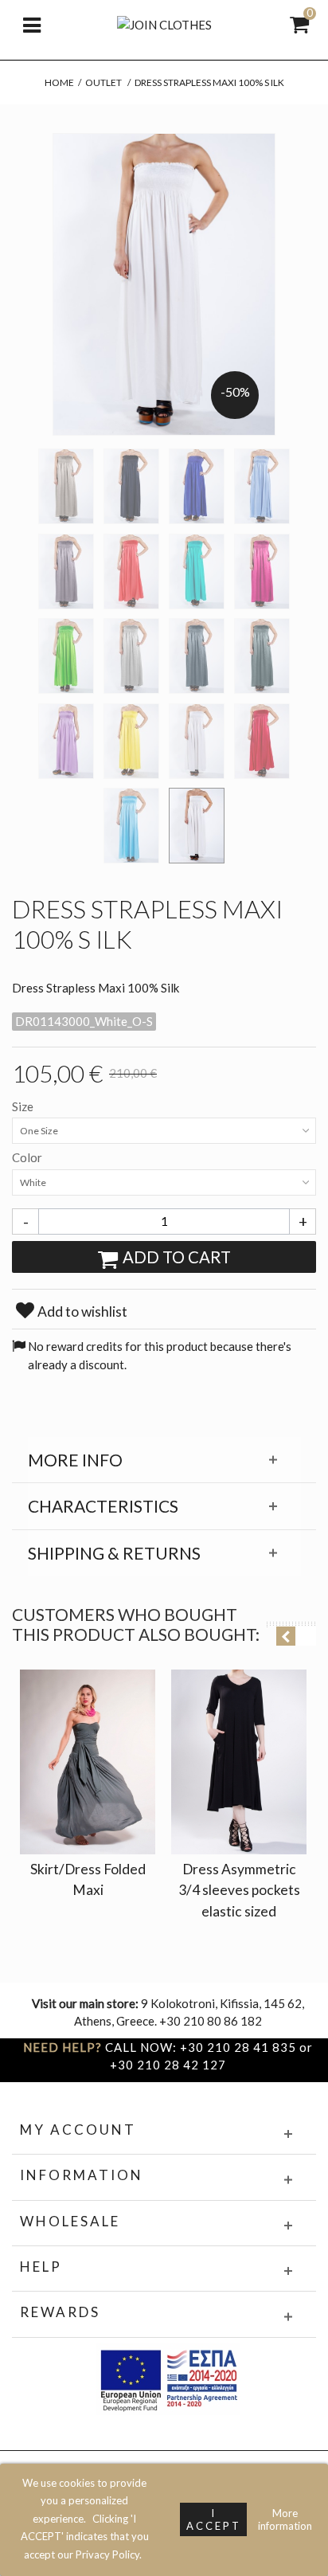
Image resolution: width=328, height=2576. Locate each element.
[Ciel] (262, 486)
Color (28, 1157)
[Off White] (197, 741)
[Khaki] (262, 656)
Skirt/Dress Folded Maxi (88, 1879)
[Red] (262, 741)
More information (285, 2519)
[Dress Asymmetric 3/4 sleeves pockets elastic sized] (239, 1762)
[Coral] (131, 572)
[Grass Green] (66, 656)
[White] (197, 826)
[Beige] (66, 486)
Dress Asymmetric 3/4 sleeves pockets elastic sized (239, 1890)
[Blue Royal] (197, 486)
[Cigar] (66, 572)
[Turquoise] (131, 826)
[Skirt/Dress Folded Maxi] (88, 1762)
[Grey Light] (131, 656)
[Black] (131, 486)
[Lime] (131, 741)
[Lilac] (66, 741)
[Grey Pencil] (197, 656)
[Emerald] (197, 572)
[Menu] (32, 24)
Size (24, 1106)
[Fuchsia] (262, 572)
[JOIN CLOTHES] (164, 23)
